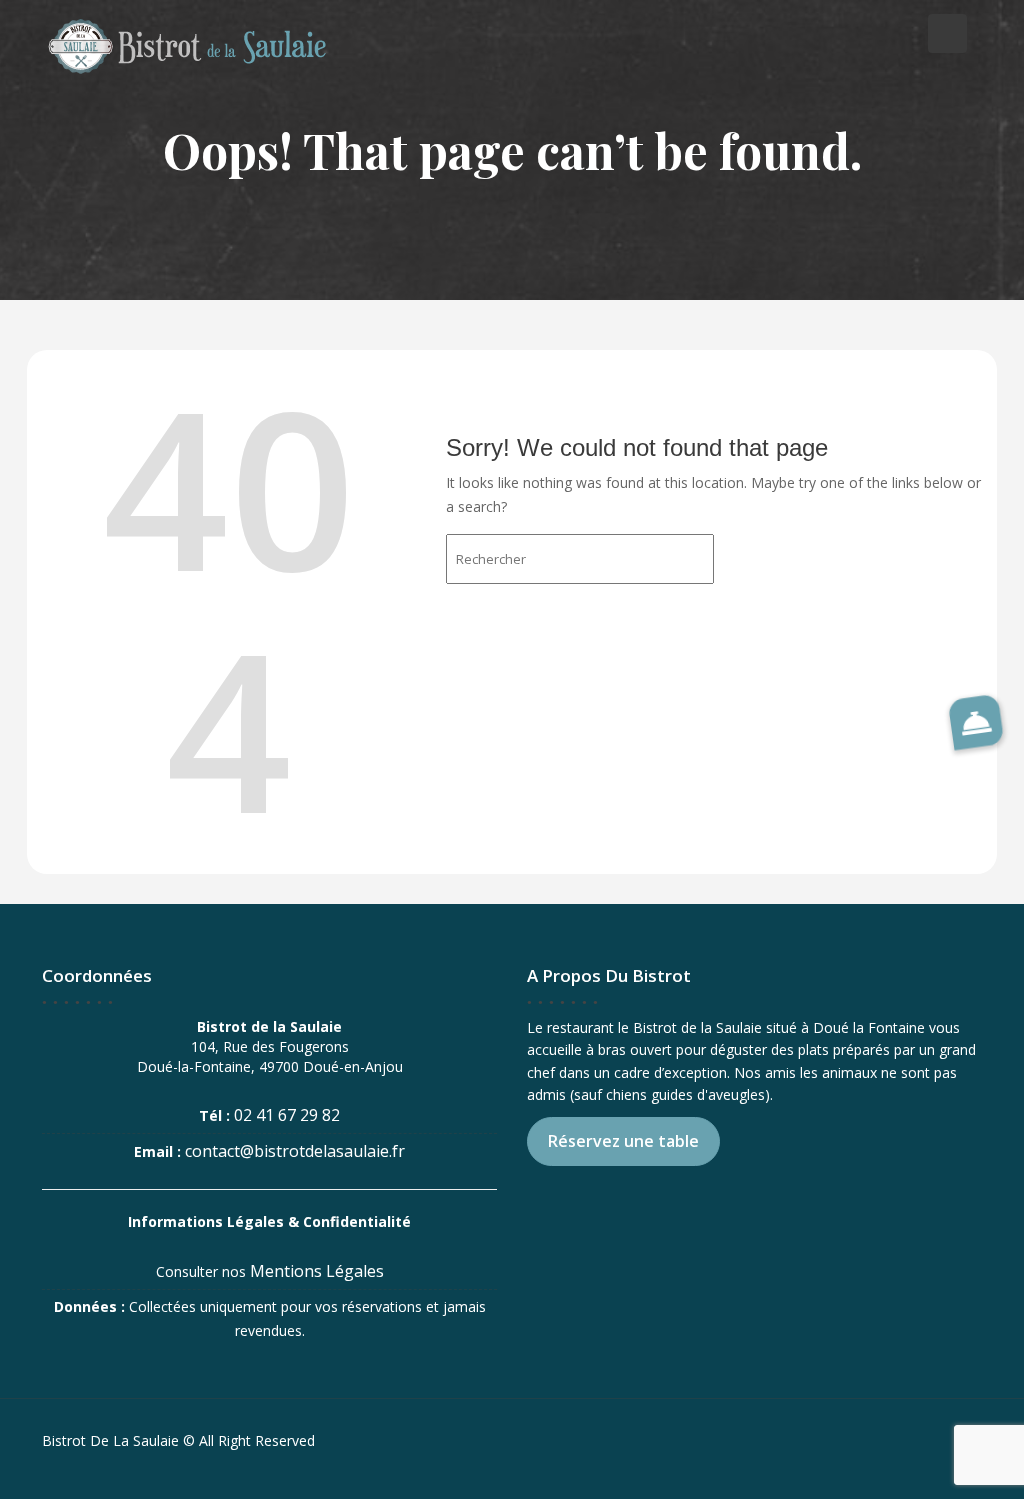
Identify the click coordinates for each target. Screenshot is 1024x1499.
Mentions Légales (317, 1271)
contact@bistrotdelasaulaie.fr (295, 1151)
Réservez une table (623, 1141)
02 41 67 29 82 (287, 1115)
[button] (975, 721)
